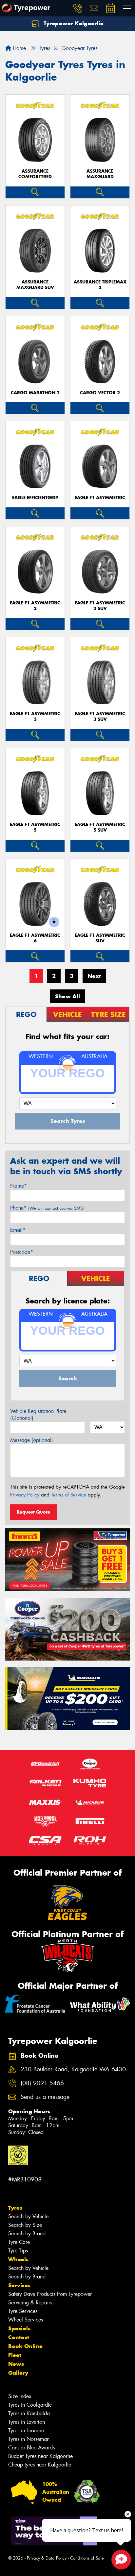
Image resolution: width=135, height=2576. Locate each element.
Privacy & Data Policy (47, 2558)
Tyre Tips (18, 2251)
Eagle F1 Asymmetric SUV (100, 938)
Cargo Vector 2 (100, 393)
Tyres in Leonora (26, 2430)
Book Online (25, 2346)
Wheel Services (26, 2320)
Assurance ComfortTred (35, 174)
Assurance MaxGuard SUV (35, 285)
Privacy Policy (25, 1495)
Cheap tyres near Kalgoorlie (40, 2465)
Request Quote (33, 1512)
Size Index (20, 2396)
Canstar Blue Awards (31, 2448)
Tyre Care (19, 2242)
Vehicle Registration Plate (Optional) (38, 1415)
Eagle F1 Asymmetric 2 (35, 606)
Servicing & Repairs (30, 2303)
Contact (19, 2337)
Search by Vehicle (28, 2216)
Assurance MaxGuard (100, 174)
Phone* (47, 1208)
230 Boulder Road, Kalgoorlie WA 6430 (73, 2069)
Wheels (18, 2259)
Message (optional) (32, 1440)
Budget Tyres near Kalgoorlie (40, 2456)
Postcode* (22, 1252)
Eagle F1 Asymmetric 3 (35, 717)
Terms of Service (69, 1495)
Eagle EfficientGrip (35, 498)
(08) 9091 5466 (42, 2083)
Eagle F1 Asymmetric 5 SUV (100, 827)
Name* (19, 1186)
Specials (19, 2328)
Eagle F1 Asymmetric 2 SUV (100, 606)
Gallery (18, 2373)
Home (19, 48)
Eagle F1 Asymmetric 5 (35, 827)
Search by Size (25, 2225)
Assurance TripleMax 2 (100, 285)
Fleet (15, 2355)
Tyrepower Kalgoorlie (73, 23)
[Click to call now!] (78, 8)
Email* (18, 1230)
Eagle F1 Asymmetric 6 (35, 938)
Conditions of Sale (87, 2558)
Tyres (15, 2208)
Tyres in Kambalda (29, 2413)
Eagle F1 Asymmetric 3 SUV (100, 717)
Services (19, 2285)
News (16, 2364)
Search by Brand (27, 2234)
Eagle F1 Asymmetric (100, 498)
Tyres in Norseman (29, 2439)
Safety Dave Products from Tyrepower (50, 2294)
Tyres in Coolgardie (30, 2405)
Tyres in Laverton (27, 2422)
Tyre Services (23, 2311)
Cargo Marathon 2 (35, 393)
